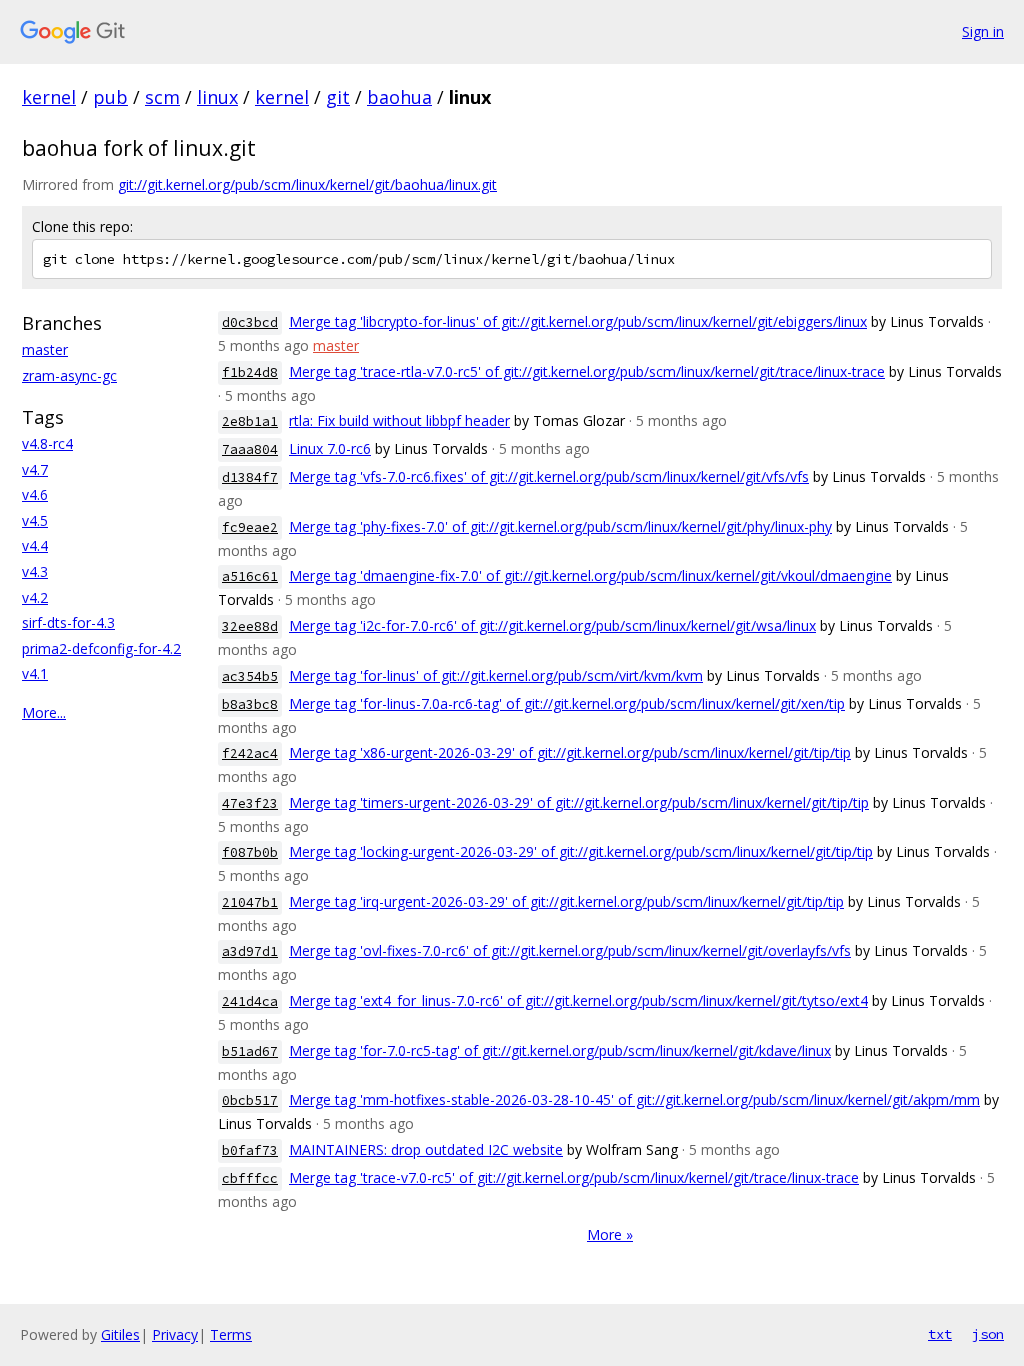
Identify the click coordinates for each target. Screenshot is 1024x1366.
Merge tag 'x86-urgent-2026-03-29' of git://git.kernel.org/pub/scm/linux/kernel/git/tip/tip (570, 752)
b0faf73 (250, 1150)
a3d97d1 (250, 951)
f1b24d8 (250, 372)
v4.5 (35, 520)
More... (44, 712)
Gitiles (120, 1334)
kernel (49, 97)
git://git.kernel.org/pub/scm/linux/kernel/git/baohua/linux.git (307, 184)
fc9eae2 (250, 527)
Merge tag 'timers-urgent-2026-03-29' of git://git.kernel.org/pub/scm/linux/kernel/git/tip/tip (579, 802)
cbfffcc (250, 1178)
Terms (231, 1334)
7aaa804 (250, 449)
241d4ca (250, 1001)
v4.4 (35, 545)
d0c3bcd (250, 322)
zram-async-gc (69, 375)
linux (217, 97)
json (988, 1334)
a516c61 (250, 576)
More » (610, 1234)
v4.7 (35, 469)
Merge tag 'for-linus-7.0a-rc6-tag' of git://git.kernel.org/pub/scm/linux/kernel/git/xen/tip (567, 703)
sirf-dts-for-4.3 (68, 622)
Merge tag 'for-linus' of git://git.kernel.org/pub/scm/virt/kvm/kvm (496, 675)
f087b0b (250, 852)
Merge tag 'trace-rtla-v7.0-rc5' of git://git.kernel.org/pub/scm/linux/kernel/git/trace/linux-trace (587, 371)
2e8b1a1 (250, 421)
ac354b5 (250, 676)
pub (110, 97)
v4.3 (35, 571)
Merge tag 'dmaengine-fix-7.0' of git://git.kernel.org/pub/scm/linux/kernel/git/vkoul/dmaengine (590, 575)
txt (940, 1334)
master (45, 349)
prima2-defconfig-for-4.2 (101, 648)
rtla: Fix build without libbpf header (399, 420)
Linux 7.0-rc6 (330, 448)
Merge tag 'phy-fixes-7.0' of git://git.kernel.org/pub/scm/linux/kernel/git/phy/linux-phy (560, 526)
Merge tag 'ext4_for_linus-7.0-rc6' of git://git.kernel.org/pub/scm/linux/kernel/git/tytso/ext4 (578, 1000)
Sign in (983, 31)
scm (162, 97)
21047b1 (250, 902)
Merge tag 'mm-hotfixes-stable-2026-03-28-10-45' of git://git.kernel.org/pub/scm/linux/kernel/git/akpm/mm (634, 1099)
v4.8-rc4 (47, 443)
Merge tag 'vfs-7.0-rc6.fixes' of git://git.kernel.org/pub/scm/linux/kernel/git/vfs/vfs (549, 476)
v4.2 (35, 597)
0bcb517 (250, 1100)
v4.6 (35, 494)
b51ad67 (250, 1051)
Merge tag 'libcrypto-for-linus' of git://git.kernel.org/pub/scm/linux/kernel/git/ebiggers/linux (578, 321)
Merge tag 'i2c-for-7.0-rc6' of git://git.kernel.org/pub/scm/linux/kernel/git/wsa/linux (552, 625)
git (338, 97)
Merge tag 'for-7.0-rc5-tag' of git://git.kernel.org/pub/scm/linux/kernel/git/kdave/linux (560, 1050)
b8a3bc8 (250, 704)
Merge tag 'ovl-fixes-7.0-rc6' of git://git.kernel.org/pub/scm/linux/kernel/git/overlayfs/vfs (570, 950)
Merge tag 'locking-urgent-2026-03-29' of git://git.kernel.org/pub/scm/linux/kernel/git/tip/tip (581, 851)
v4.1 (35, 673)
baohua (399, 97)
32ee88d (250, 626)
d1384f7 (250, 477)
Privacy (175, 1334)
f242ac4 (250, 753)
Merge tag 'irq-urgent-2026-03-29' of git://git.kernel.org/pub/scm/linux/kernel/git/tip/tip (566, 901)
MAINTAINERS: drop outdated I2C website (426, 1149)
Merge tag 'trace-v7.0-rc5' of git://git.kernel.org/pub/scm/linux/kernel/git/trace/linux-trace (574, 1177)
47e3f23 (250, 803)
